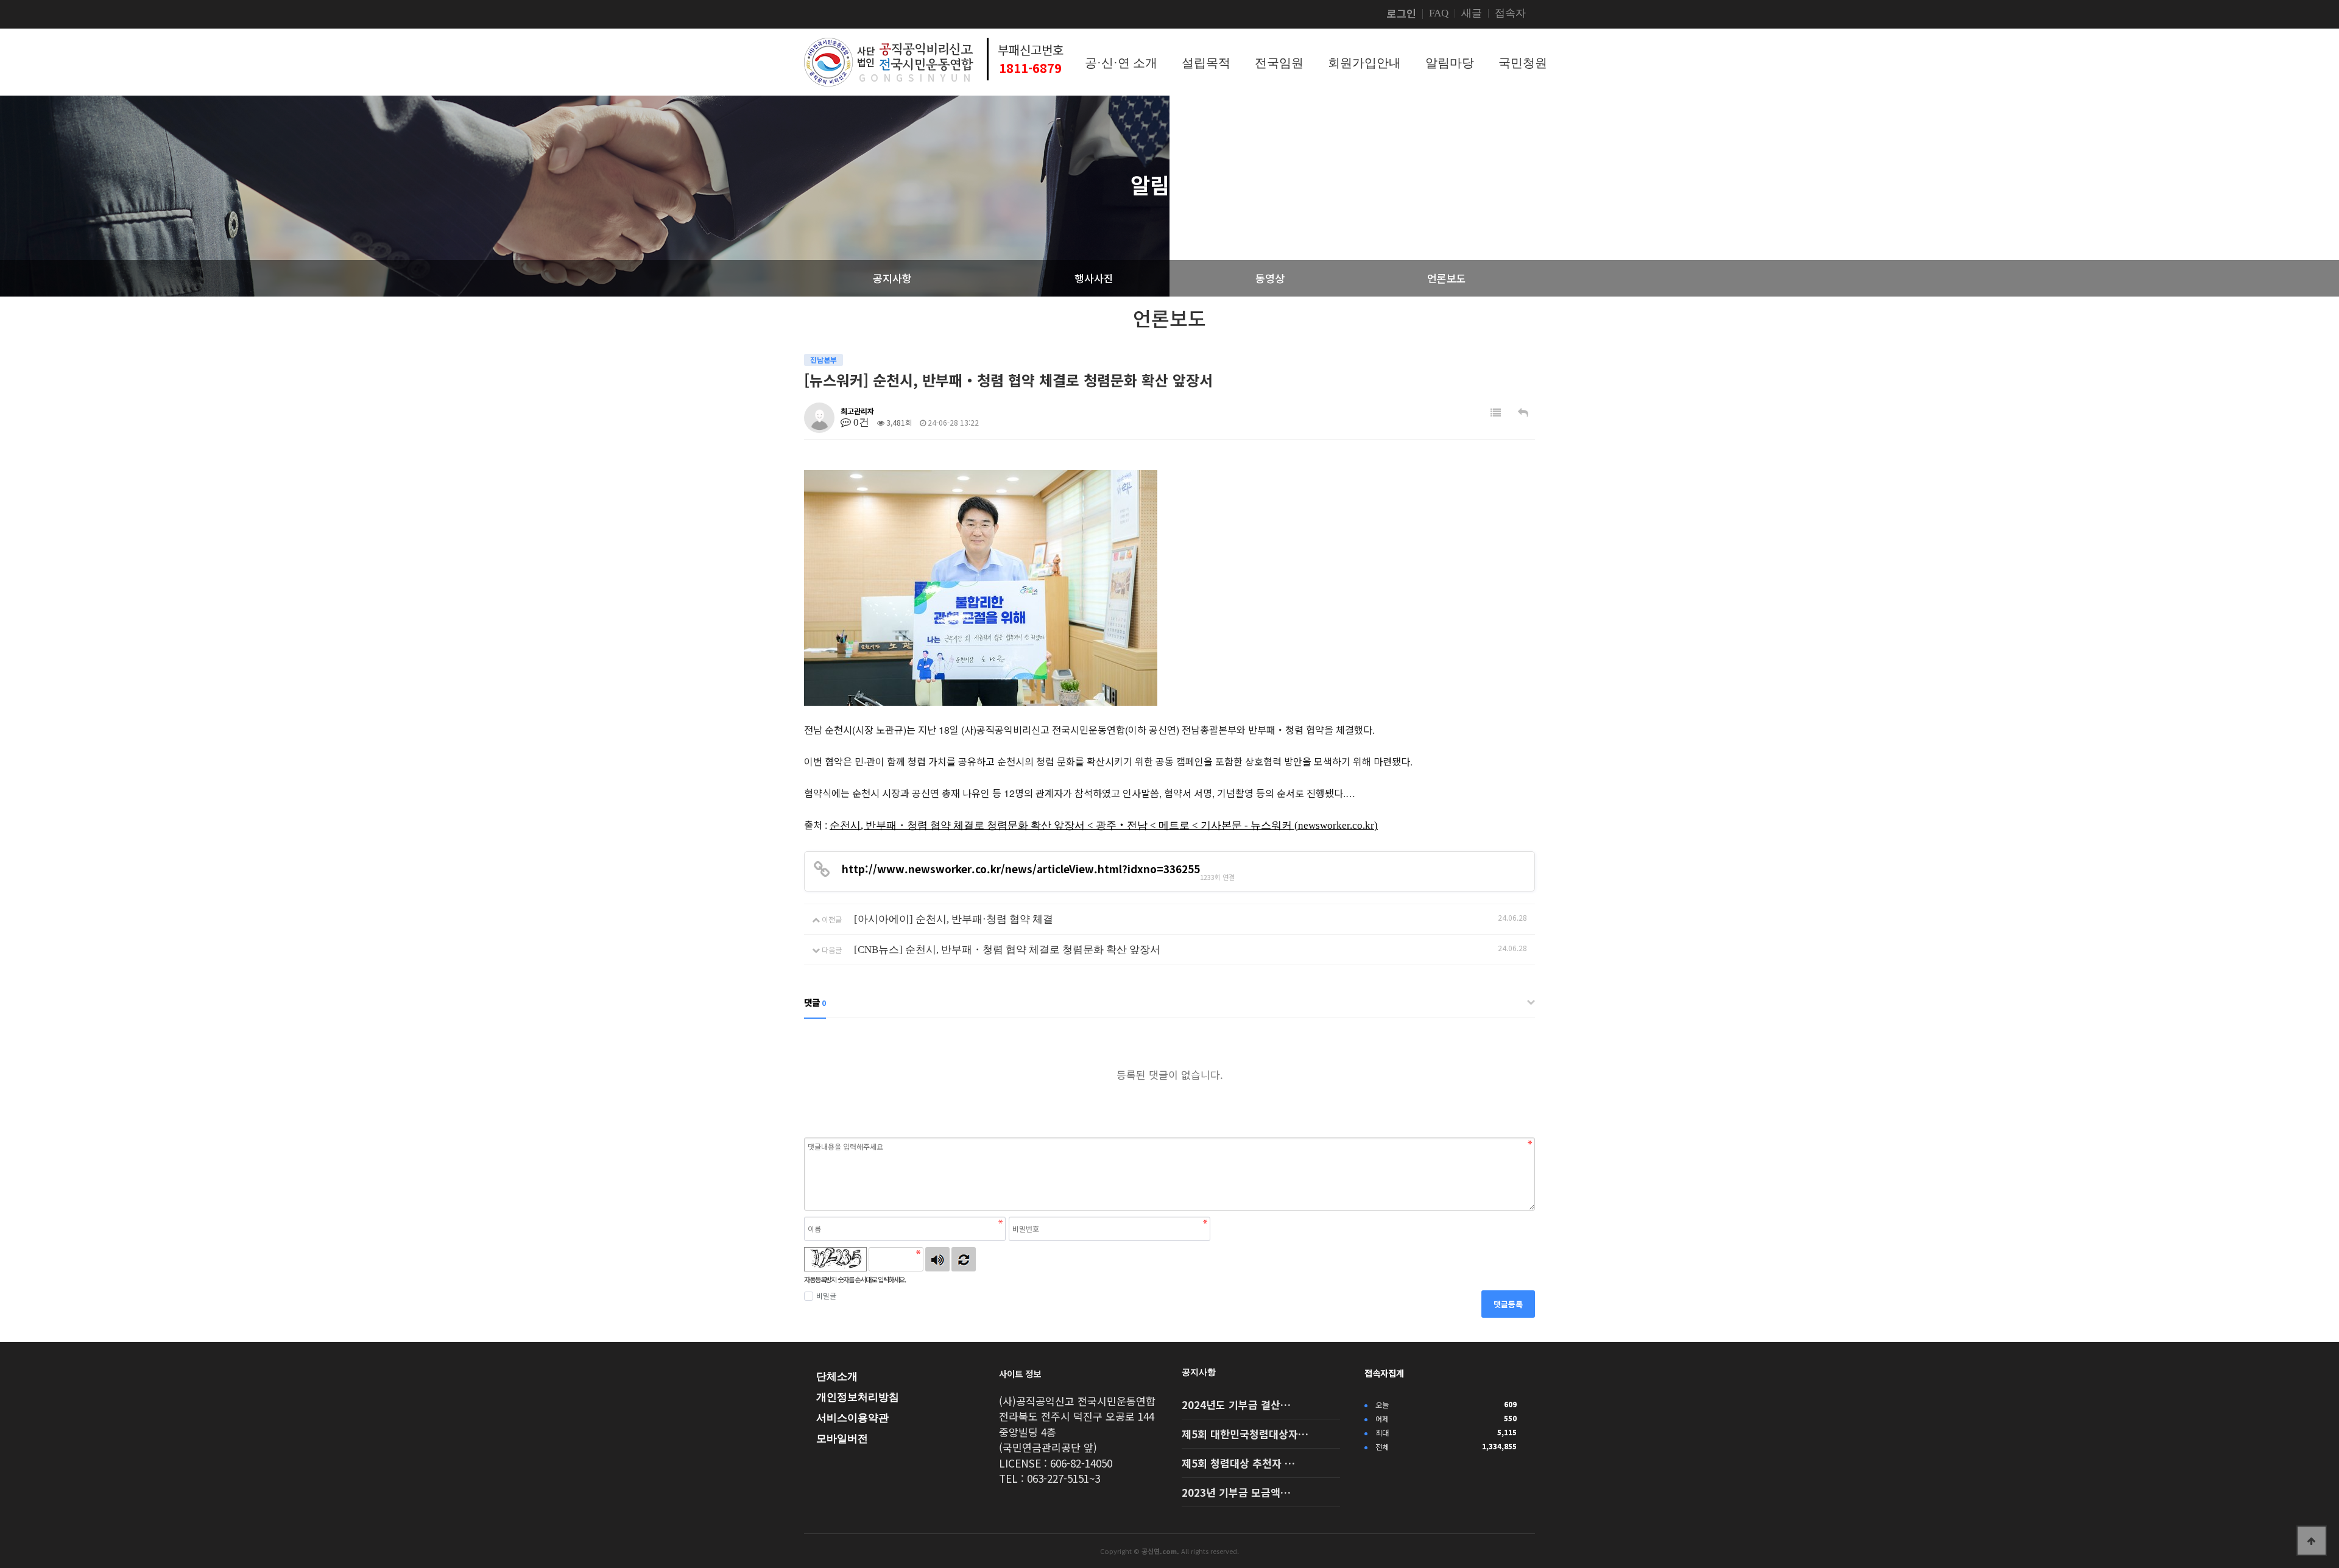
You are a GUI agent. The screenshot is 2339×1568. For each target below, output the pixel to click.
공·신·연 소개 (1121, 63)
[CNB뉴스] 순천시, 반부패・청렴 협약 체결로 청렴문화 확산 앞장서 (1007, 950)
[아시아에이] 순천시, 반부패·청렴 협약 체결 (954, 919)
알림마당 (1450, 63)
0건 (860, 422)
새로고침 (964, 1259)
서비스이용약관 (852, 1418)
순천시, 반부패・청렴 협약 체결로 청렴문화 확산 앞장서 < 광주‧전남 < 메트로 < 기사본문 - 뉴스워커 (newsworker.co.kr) (1104, 825)
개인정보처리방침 (858, 1397)
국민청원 (1523, 63)
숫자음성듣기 (937, 1259)
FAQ (1439, 13)
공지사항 (1199, 1372)
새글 (1472, 13)
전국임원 (1279, 63)
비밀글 (826, 1296)
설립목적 (1206, 63)
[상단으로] (2312, 1541)
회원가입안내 (1364, 63)
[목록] (1496, 413)
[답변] (1523, 413)
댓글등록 (1508, 1304)
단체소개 (837, 1376)
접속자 (1510, 13)
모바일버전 (842, 1439)
